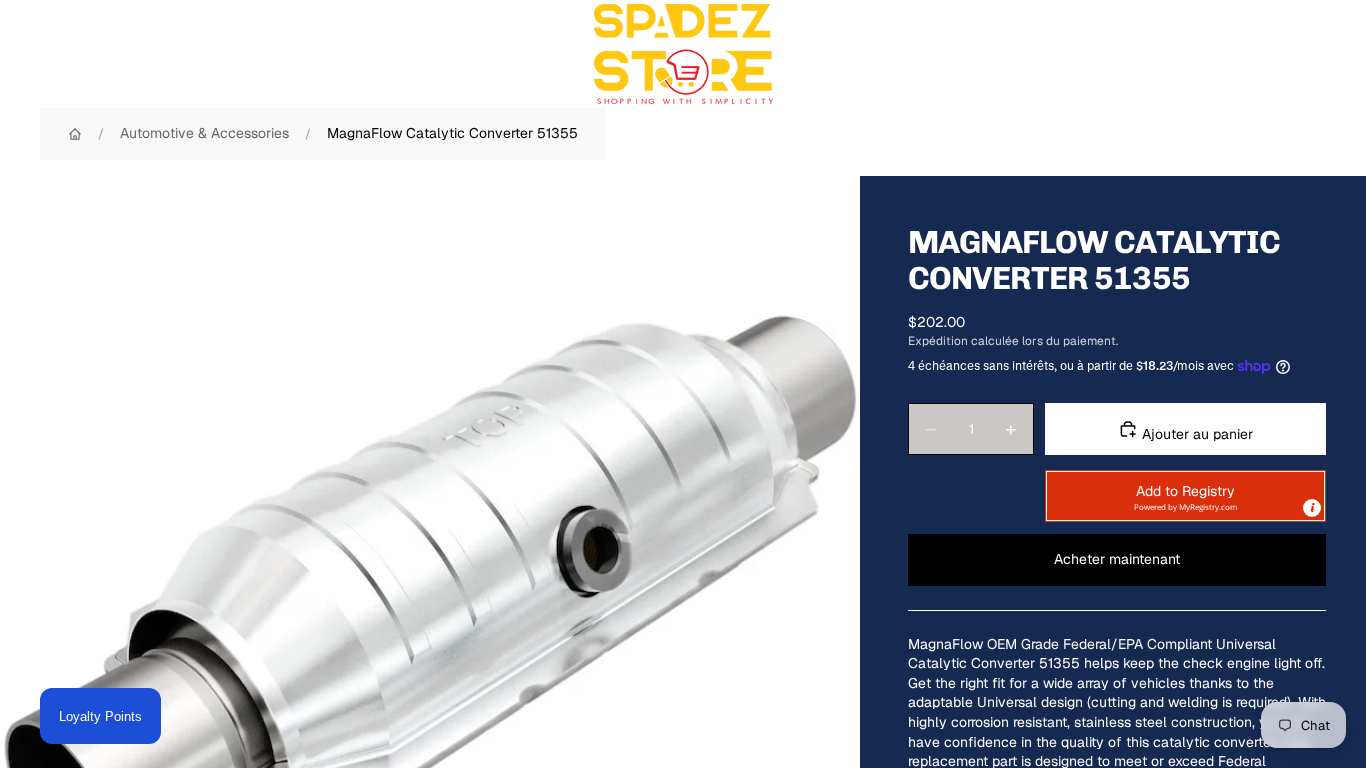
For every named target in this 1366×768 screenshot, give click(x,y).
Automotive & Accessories (204, 133)
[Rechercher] (1218, 54)
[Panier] (1304, 54)
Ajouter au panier (1195, 434)
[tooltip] (1312, 508)
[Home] (75, 134)
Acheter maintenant (1117, 559)
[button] (1185, 496)
